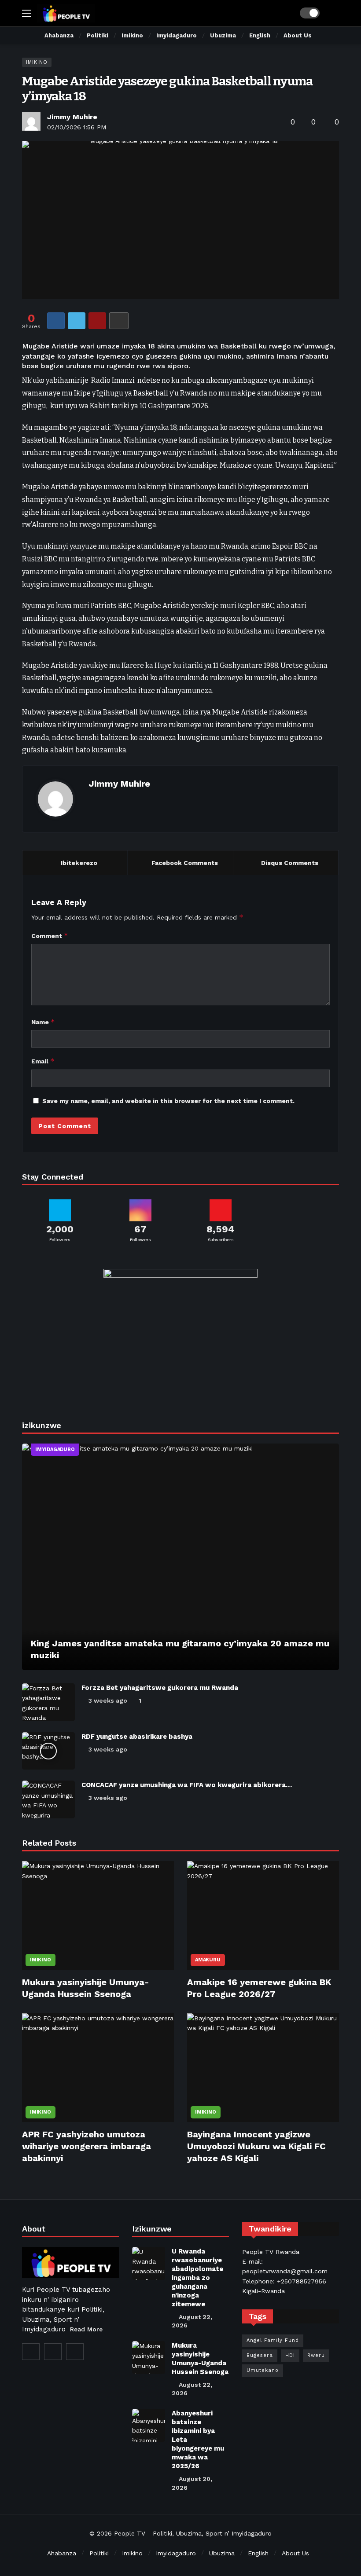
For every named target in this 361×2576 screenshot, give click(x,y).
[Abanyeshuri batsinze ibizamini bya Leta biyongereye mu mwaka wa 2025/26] (149, 2425)
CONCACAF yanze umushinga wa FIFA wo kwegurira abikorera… (187, 1785)
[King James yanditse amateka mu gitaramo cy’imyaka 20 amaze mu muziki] (180, 1557)
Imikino (37, 62)
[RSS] (75, 2352)
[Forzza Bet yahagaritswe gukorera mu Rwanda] (48, 1702)
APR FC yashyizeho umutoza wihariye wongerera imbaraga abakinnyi (87, 2146)
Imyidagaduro (55, 1449)
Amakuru (208, 1960)
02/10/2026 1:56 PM (77, 127)
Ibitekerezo (79, 863)
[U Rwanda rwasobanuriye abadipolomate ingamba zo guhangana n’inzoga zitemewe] (149, 2263)
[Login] (332, 13)
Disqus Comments (290, 863)
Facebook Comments (185, 863)
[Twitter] (31, 2352)
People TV (130, 2533)
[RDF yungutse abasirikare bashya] (48, 1751)
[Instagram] (53, 2352)
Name (43, 1022)
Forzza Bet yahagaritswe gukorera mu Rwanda (160, 1688)
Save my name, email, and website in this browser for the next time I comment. (168, 1101)
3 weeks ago (108, 1700)
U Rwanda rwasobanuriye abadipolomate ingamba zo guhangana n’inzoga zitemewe (197, 2278)
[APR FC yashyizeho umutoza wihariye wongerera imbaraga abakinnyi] (98, 2068)
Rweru (316, 2355)
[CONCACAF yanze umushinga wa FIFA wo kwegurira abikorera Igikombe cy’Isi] (48, 1799)
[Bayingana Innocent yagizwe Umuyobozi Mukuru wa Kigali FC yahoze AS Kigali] (263, 2068)
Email (43, 1061)
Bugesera (260, 2355)
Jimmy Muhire (72, 117)
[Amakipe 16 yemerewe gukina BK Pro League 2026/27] (263, 1915)
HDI (290, 2355)
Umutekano (263, 2370)
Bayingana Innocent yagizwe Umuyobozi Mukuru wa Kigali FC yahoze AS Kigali (256, 2146)
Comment (50, 936)
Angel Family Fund (273, 2340)
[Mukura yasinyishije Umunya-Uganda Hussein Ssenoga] (98, 1915)
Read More (86, 2329)
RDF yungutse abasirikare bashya (137, 1737)
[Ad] (180, 1335)
